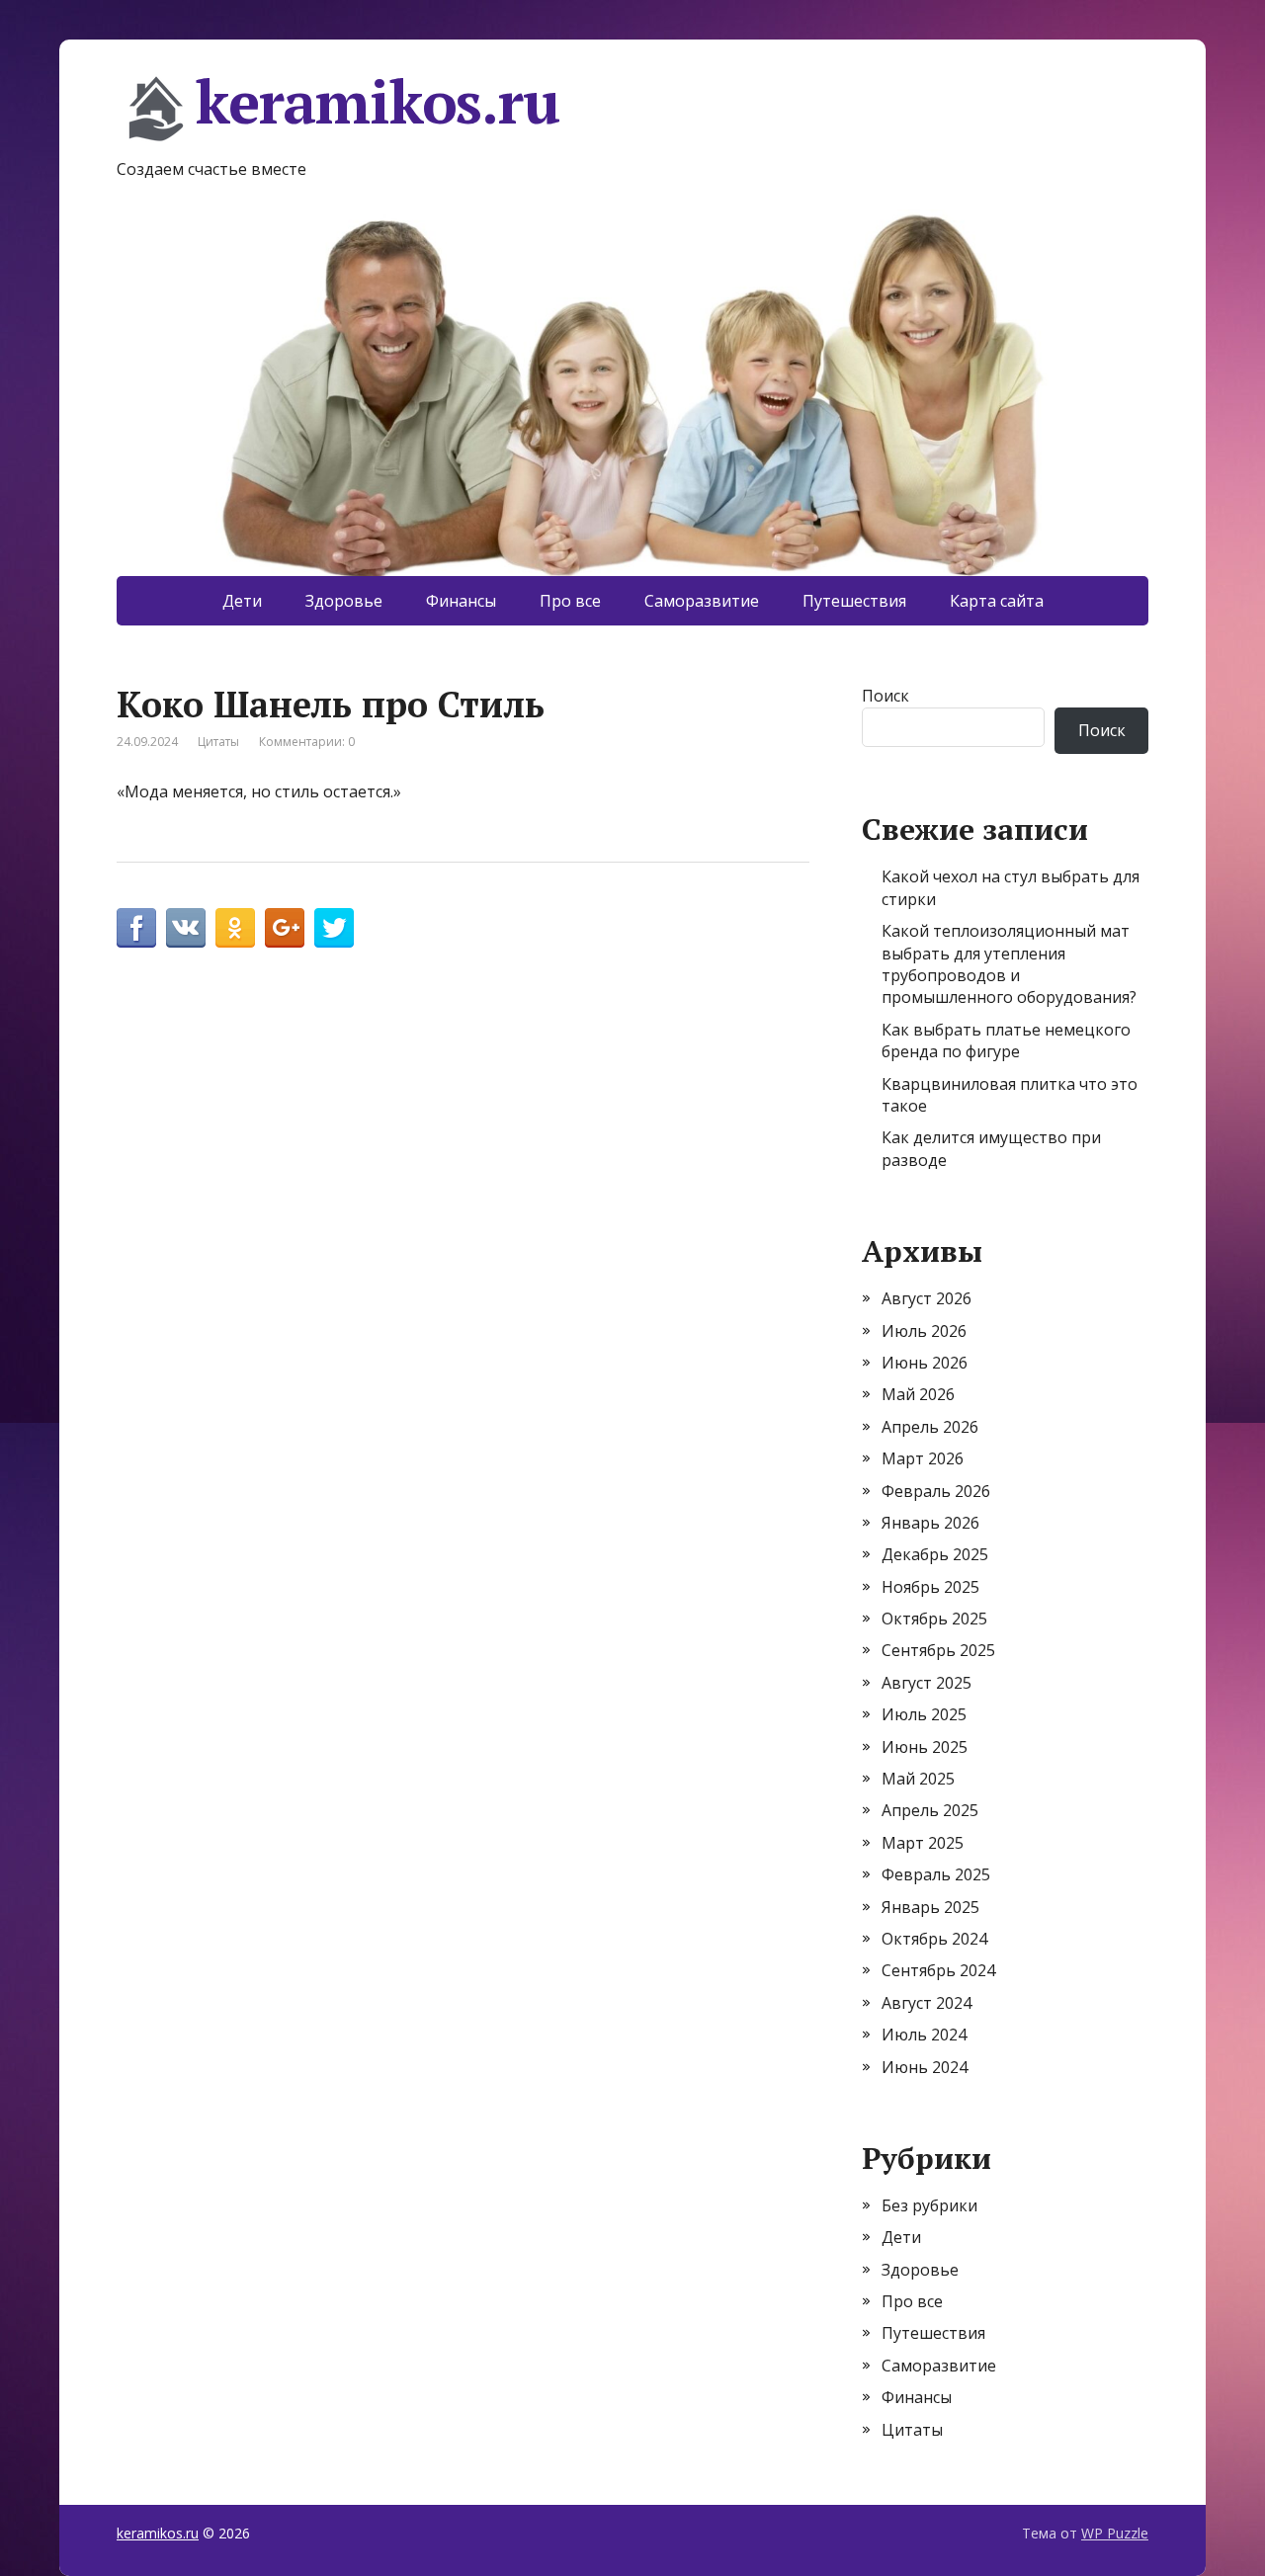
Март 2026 (923, 1458)
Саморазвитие (702, 601)
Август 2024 (927, 2003)
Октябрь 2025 (934, 1619)
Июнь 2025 (925, 1747)
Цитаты (218, 742)
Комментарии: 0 (307, 742)
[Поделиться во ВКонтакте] (186, 928)
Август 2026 (927, 1298)
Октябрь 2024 (934, 1939)
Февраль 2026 (936, 1491)
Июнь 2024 (925, 2067)
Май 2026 (918, 1394)
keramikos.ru (378, 105)
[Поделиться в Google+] (285, 928)
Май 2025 (918, 1779)
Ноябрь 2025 (930, 1587)
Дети (242, 601)
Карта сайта (997, 601)
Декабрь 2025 (935, 1554)
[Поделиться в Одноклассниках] (235, 928)
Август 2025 (927, 1683)
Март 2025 (923, 1843)
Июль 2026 (924, 1331)
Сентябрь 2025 (938, 1650)
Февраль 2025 (936, 1874)
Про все (570, 601)
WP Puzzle (1115, 2533)
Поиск (885, 696)
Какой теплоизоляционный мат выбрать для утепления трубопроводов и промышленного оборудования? (1009, 964)
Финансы (461, 601)
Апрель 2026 (930, 1427)
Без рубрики (929, 2205)
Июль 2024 (924, 2035)
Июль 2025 (924, 1714)
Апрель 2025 (930, 1810)
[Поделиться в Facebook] (136, 928)
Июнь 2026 (925, 1363)
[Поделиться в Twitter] (334, 928)
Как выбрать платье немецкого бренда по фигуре (1006, 1040)
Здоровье (344, 601)
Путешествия (854, 601)
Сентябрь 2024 (938, 1970)
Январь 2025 (930, 1907)
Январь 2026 (930, 1523)
